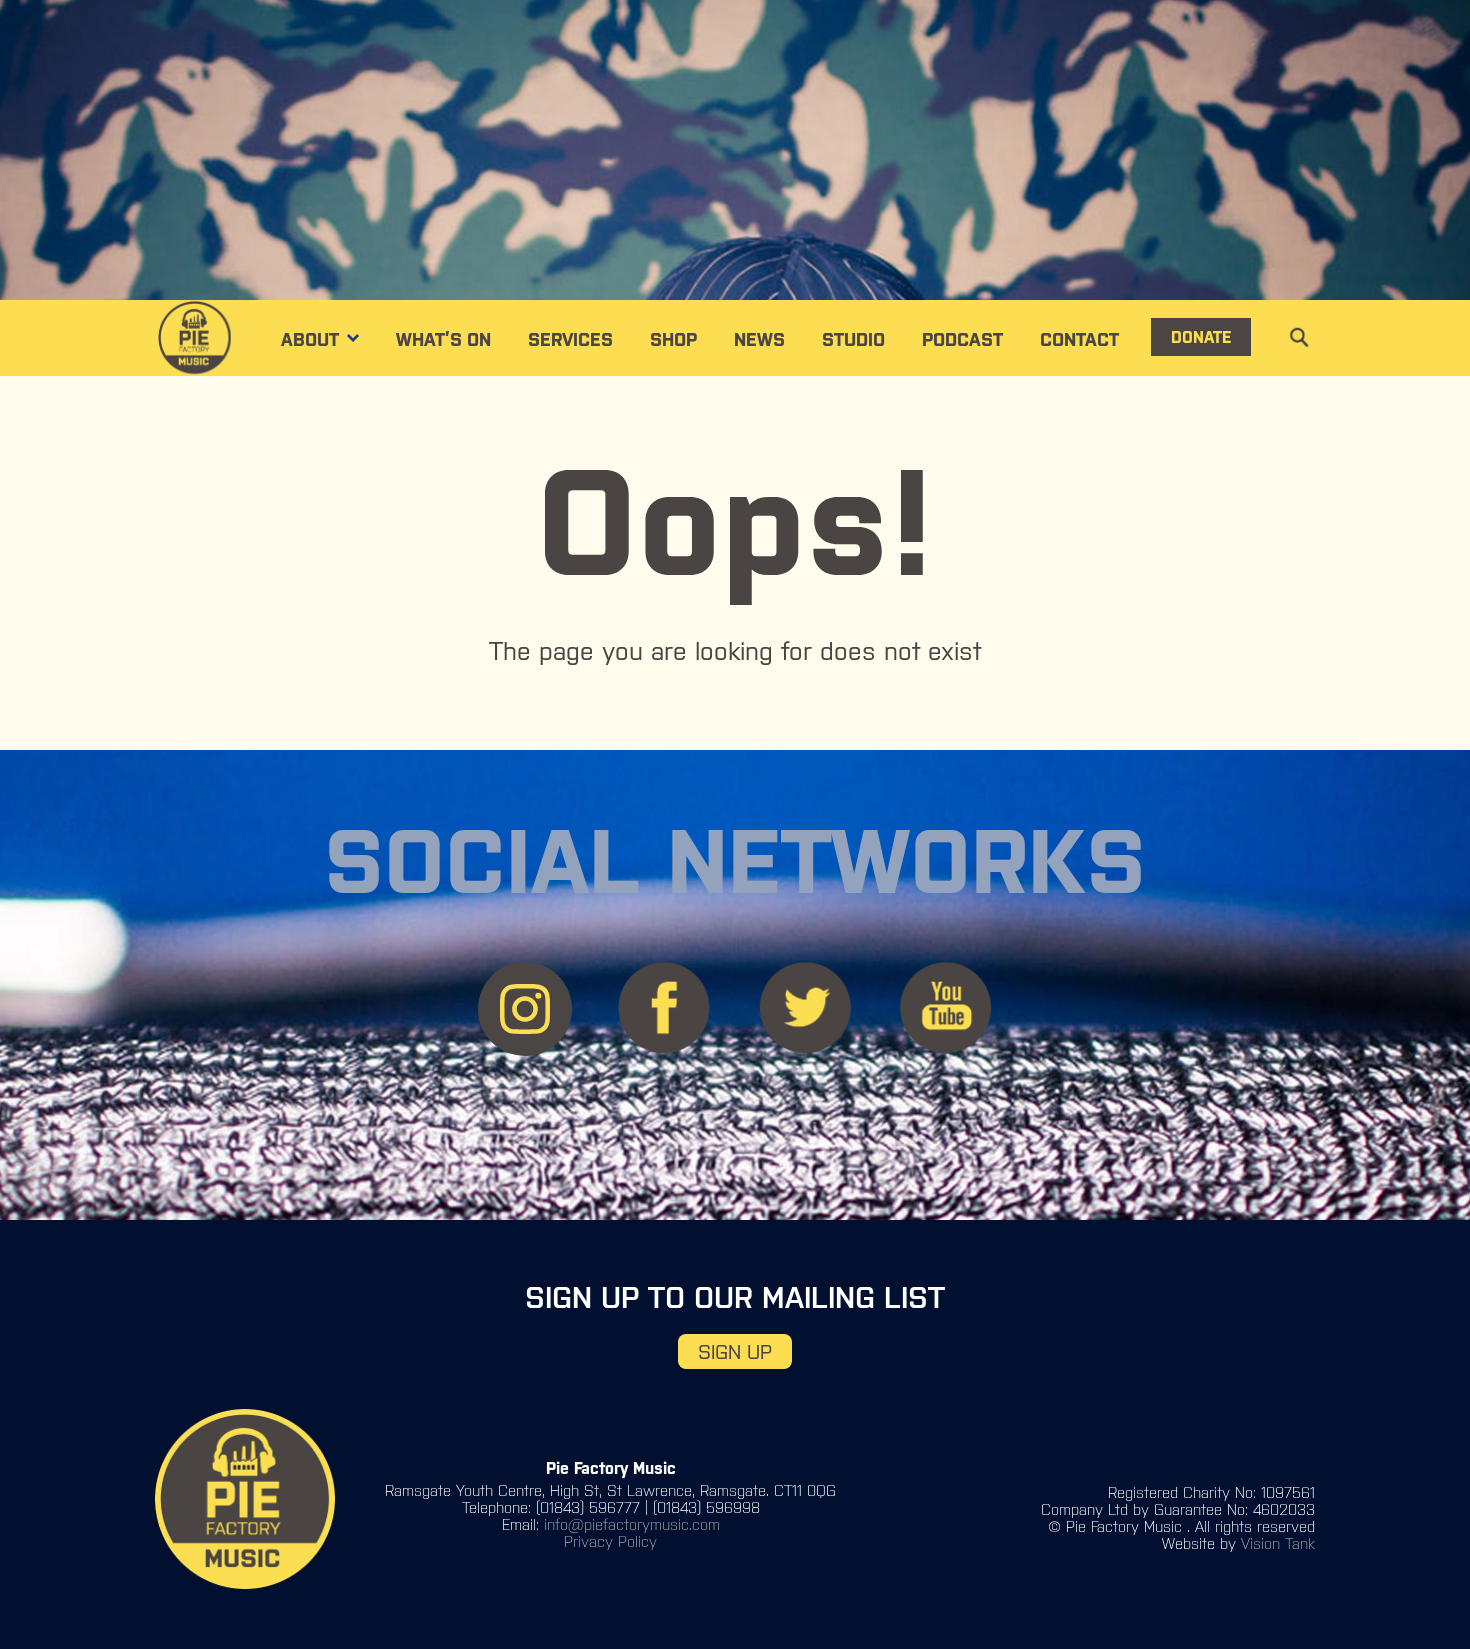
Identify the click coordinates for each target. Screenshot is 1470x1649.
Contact (1079, 339)
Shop (673, 339)
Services (570, 339)
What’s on (443, 339)
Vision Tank (1278, 1543)
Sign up (735, 1351)
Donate (1201, 337)
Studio (853, 339)
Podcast (962, 339)
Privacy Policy (610, 1541)
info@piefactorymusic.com (632, 1524)
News (759, 339)
